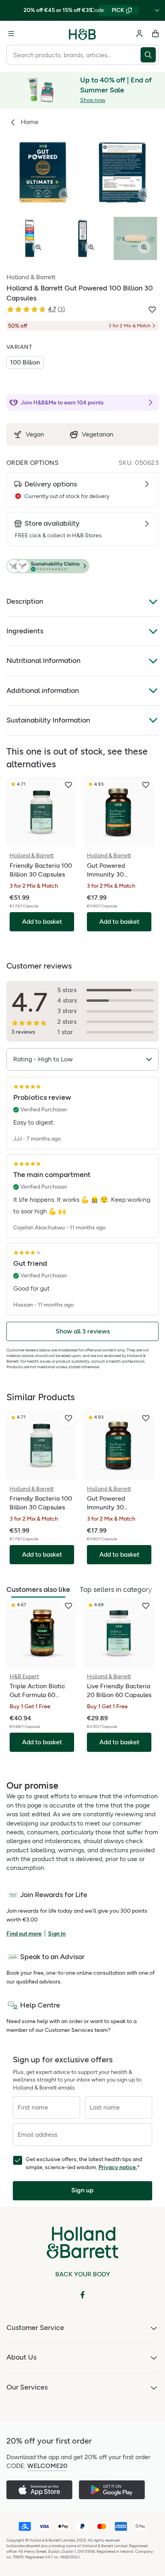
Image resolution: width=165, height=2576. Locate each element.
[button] (82, 566)
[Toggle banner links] (157, 10)
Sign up (82, 2190)
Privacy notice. (118, 2167)
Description (25, 601)
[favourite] (68, 785)
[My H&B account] (139, 34)
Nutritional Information (43, 661)
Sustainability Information (48, 720)
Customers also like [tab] (38, 1589)
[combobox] (73, 55)
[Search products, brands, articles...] (150, 55)
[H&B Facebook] (82, 2295)
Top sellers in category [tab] (116, 1589)
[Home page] (82, 34)
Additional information (43, 691)
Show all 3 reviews (83, 1331)
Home (30, 122)
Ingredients (25, 631)
